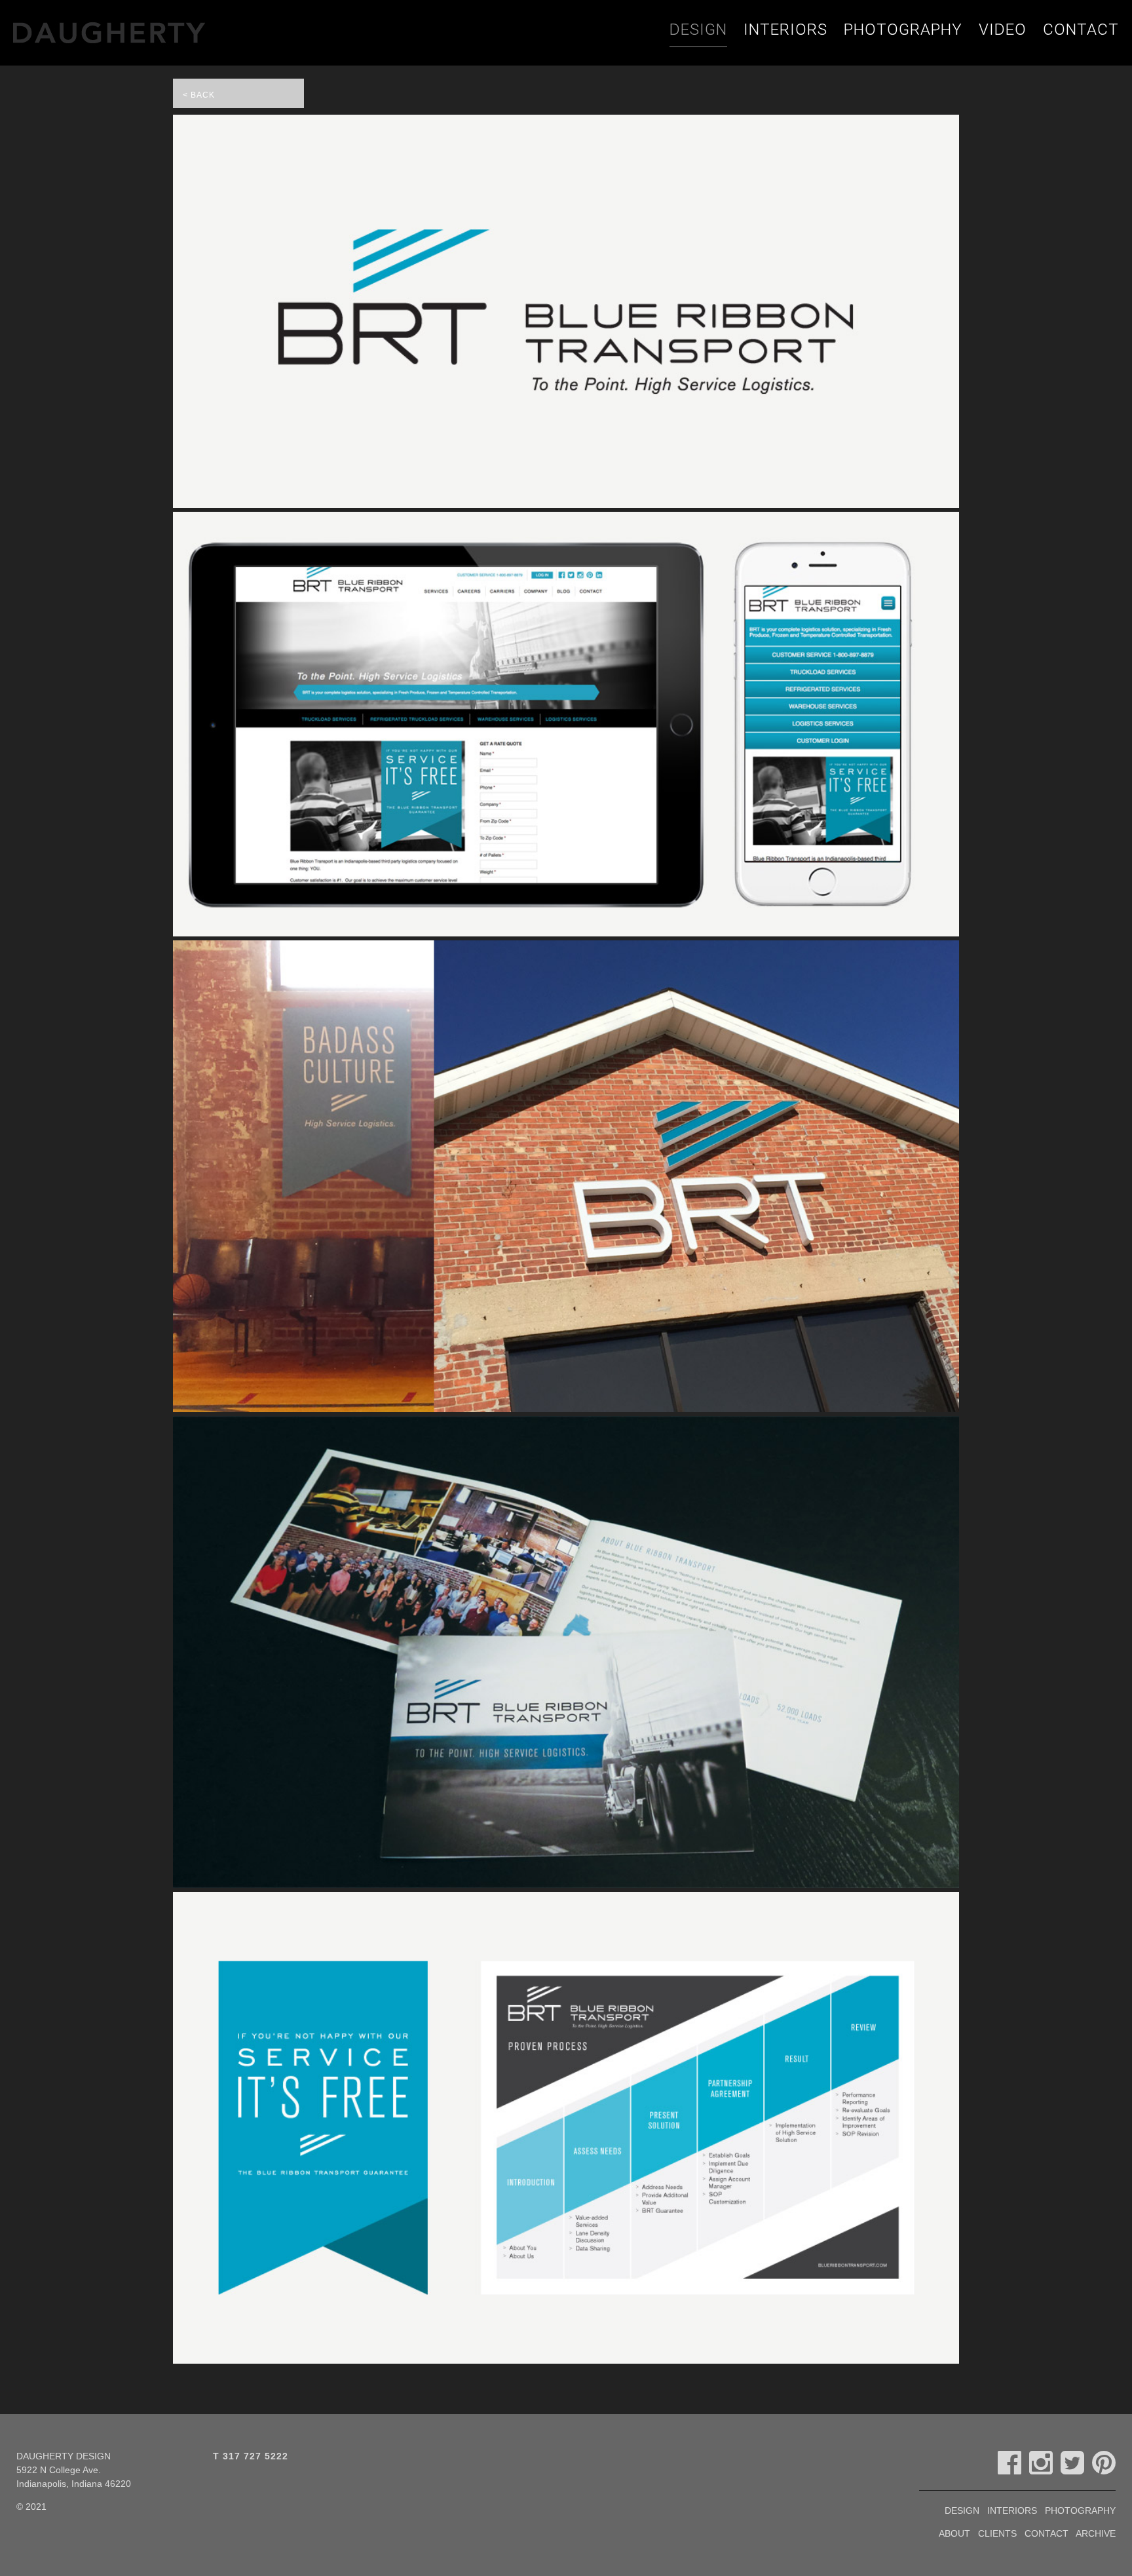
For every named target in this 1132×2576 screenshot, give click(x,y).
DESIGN (698, 29)
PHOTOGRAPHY (903, 29)
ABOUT (954, 2533)
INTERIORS (785, 29)
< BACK (199, 95)
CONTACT (1081, 29)
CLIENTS (997, 2533)
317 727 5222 (255, 2456)
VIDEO (1003, 29)
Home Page (149, 33)
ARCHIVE (1096, 2533)
